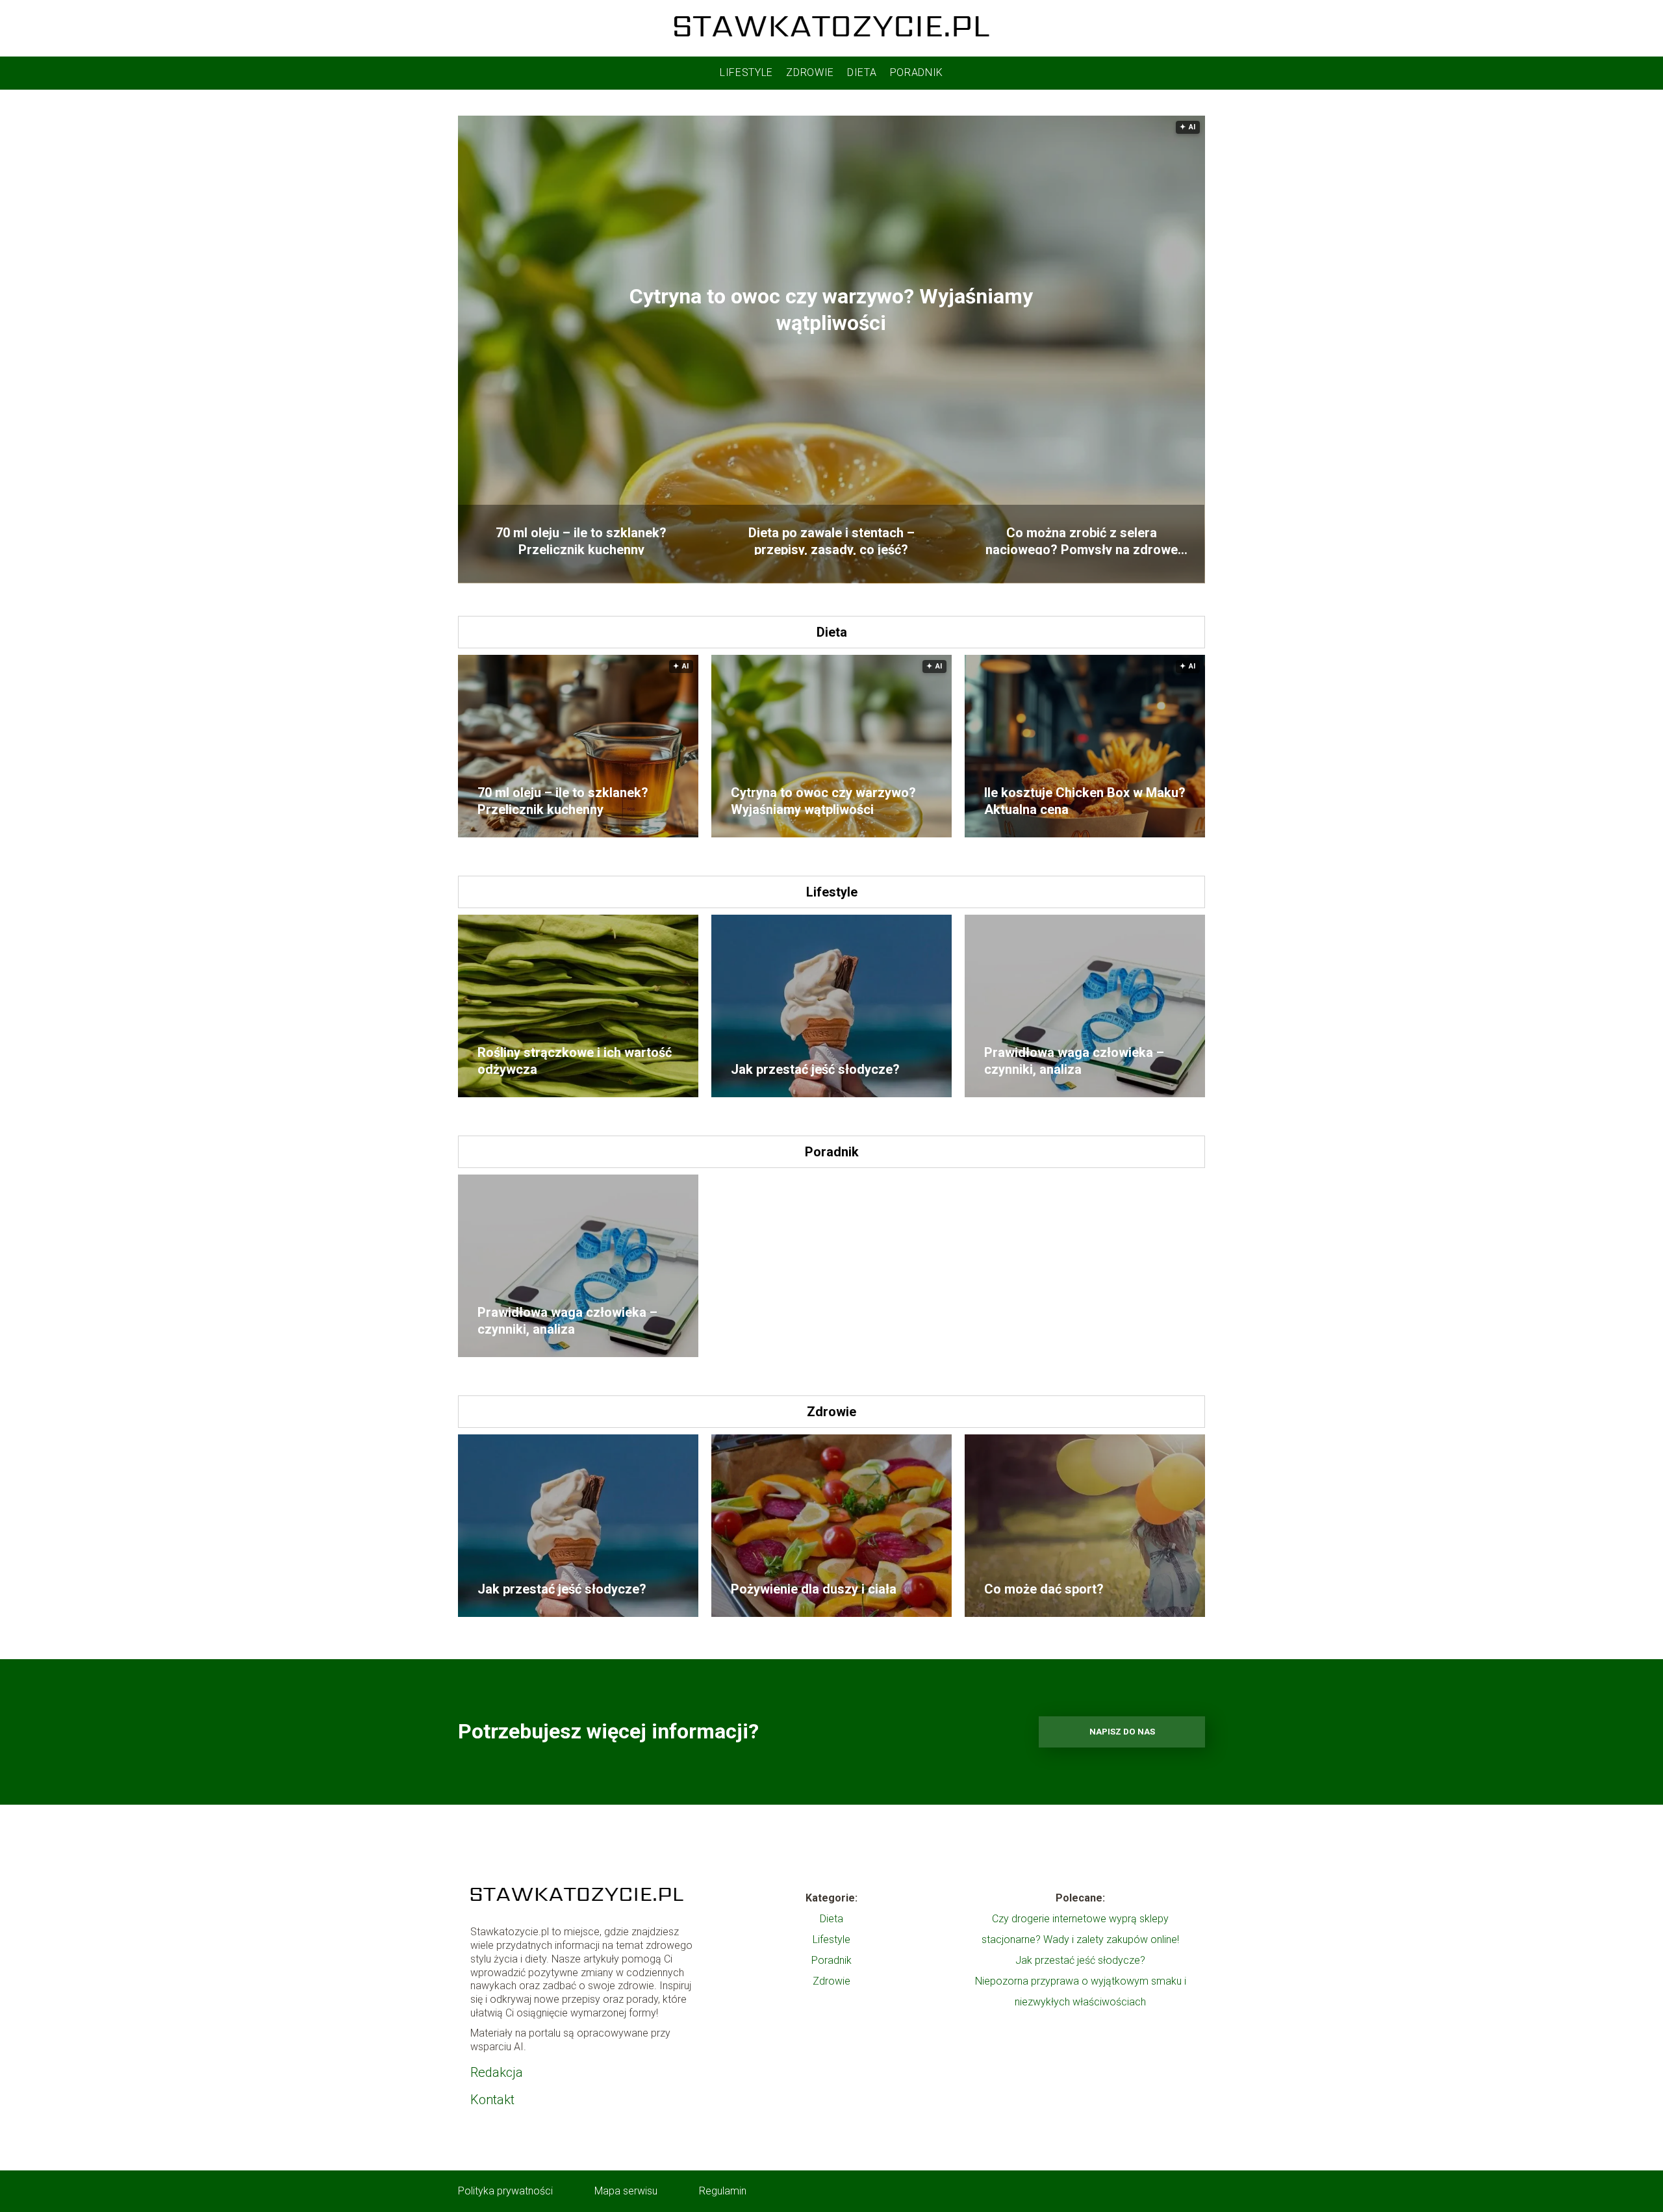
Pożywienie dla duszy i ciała (814, 1589)
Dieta (862, 72)
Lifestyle (746, 72)
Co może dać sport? (1044, 1589)
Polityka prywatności (505, 2191)
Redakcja (497, 2072)
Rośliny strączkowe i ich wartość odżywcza (575, 1061)
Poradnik (917, 72)
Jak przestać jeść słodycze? (815, 1069)
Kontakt (492, 2100)
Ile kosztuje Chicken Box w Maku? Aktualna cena (1085, 801)
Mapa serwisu (626, 2191)
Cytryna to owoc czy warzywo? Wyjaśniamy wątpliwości (831, 310)
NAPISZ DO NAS (1122, 1732)
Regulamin (723, 2191)
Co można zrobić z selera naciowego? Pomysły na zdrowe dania (1082, 540)
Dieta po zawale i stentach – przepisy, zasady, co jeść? (831, 540)
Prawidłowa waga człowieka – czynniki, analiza (1074, 1061)
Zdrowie (810, 72)
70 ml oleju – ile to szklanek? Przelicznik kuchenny (581, 540)
